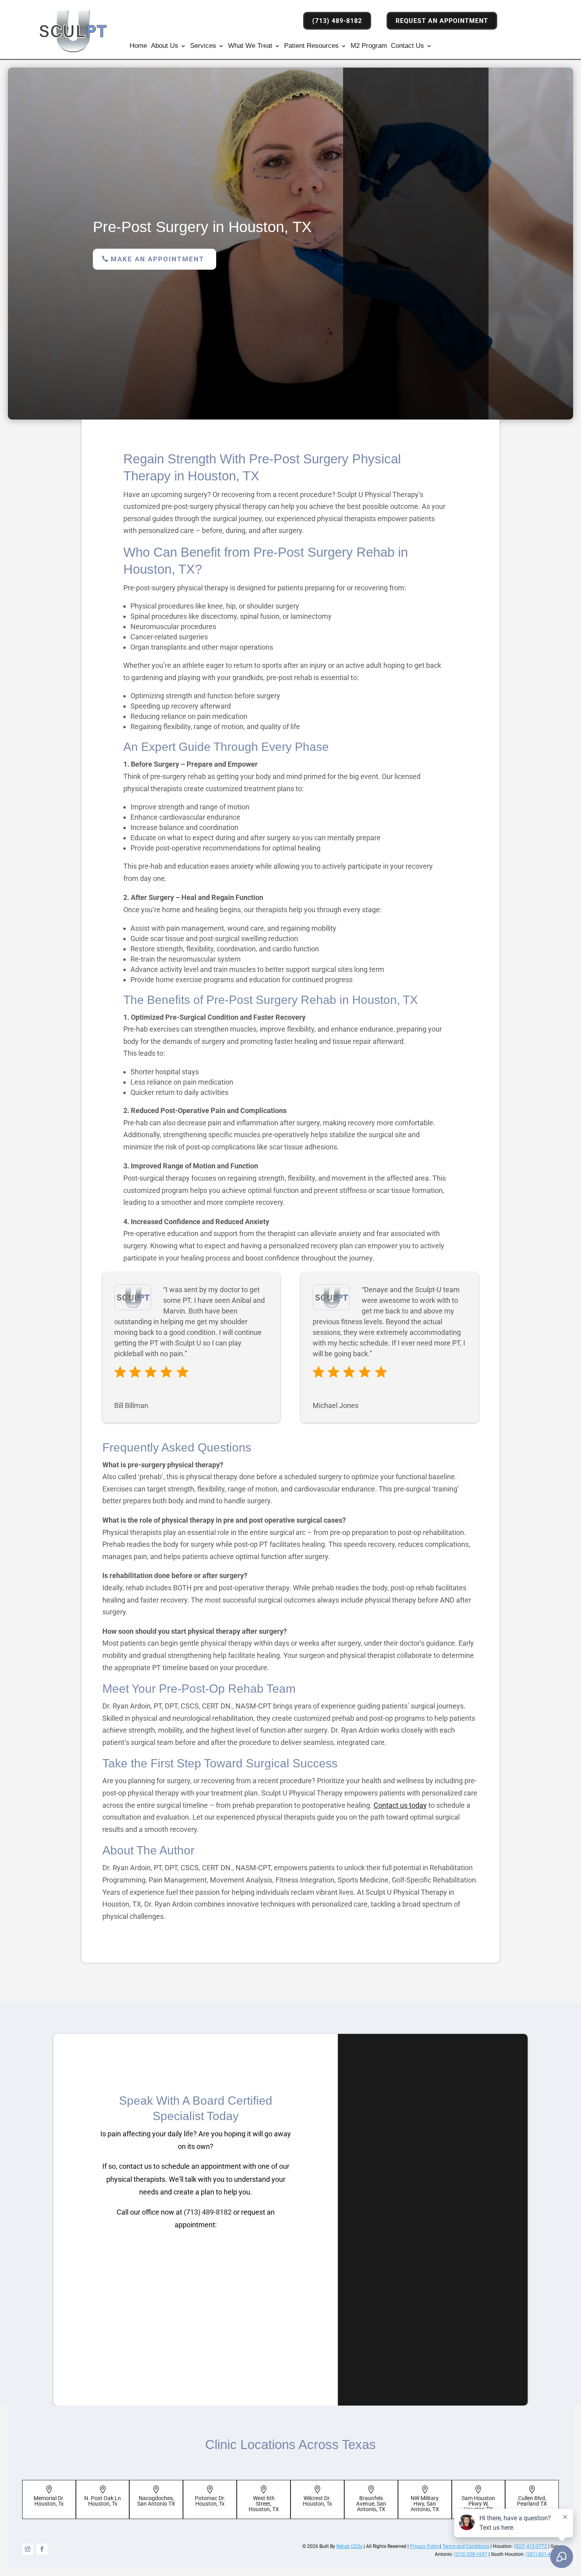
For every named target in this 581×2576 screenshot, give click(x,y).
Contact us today (400, 1805)
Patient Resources (311, 46)
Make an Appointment (158, 259)
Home (138, 46)
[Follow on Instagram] (28, 2549)
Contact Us (407, 46)
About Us (165, 46)
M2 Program (369, 46)
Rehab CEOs (349, 2546)
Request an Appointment (442, 21)
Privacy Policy (425, 2546)
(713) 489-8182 (337, 21)
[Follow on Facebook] (42, 2549)
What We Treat (250, 46)
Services (203, 46)
